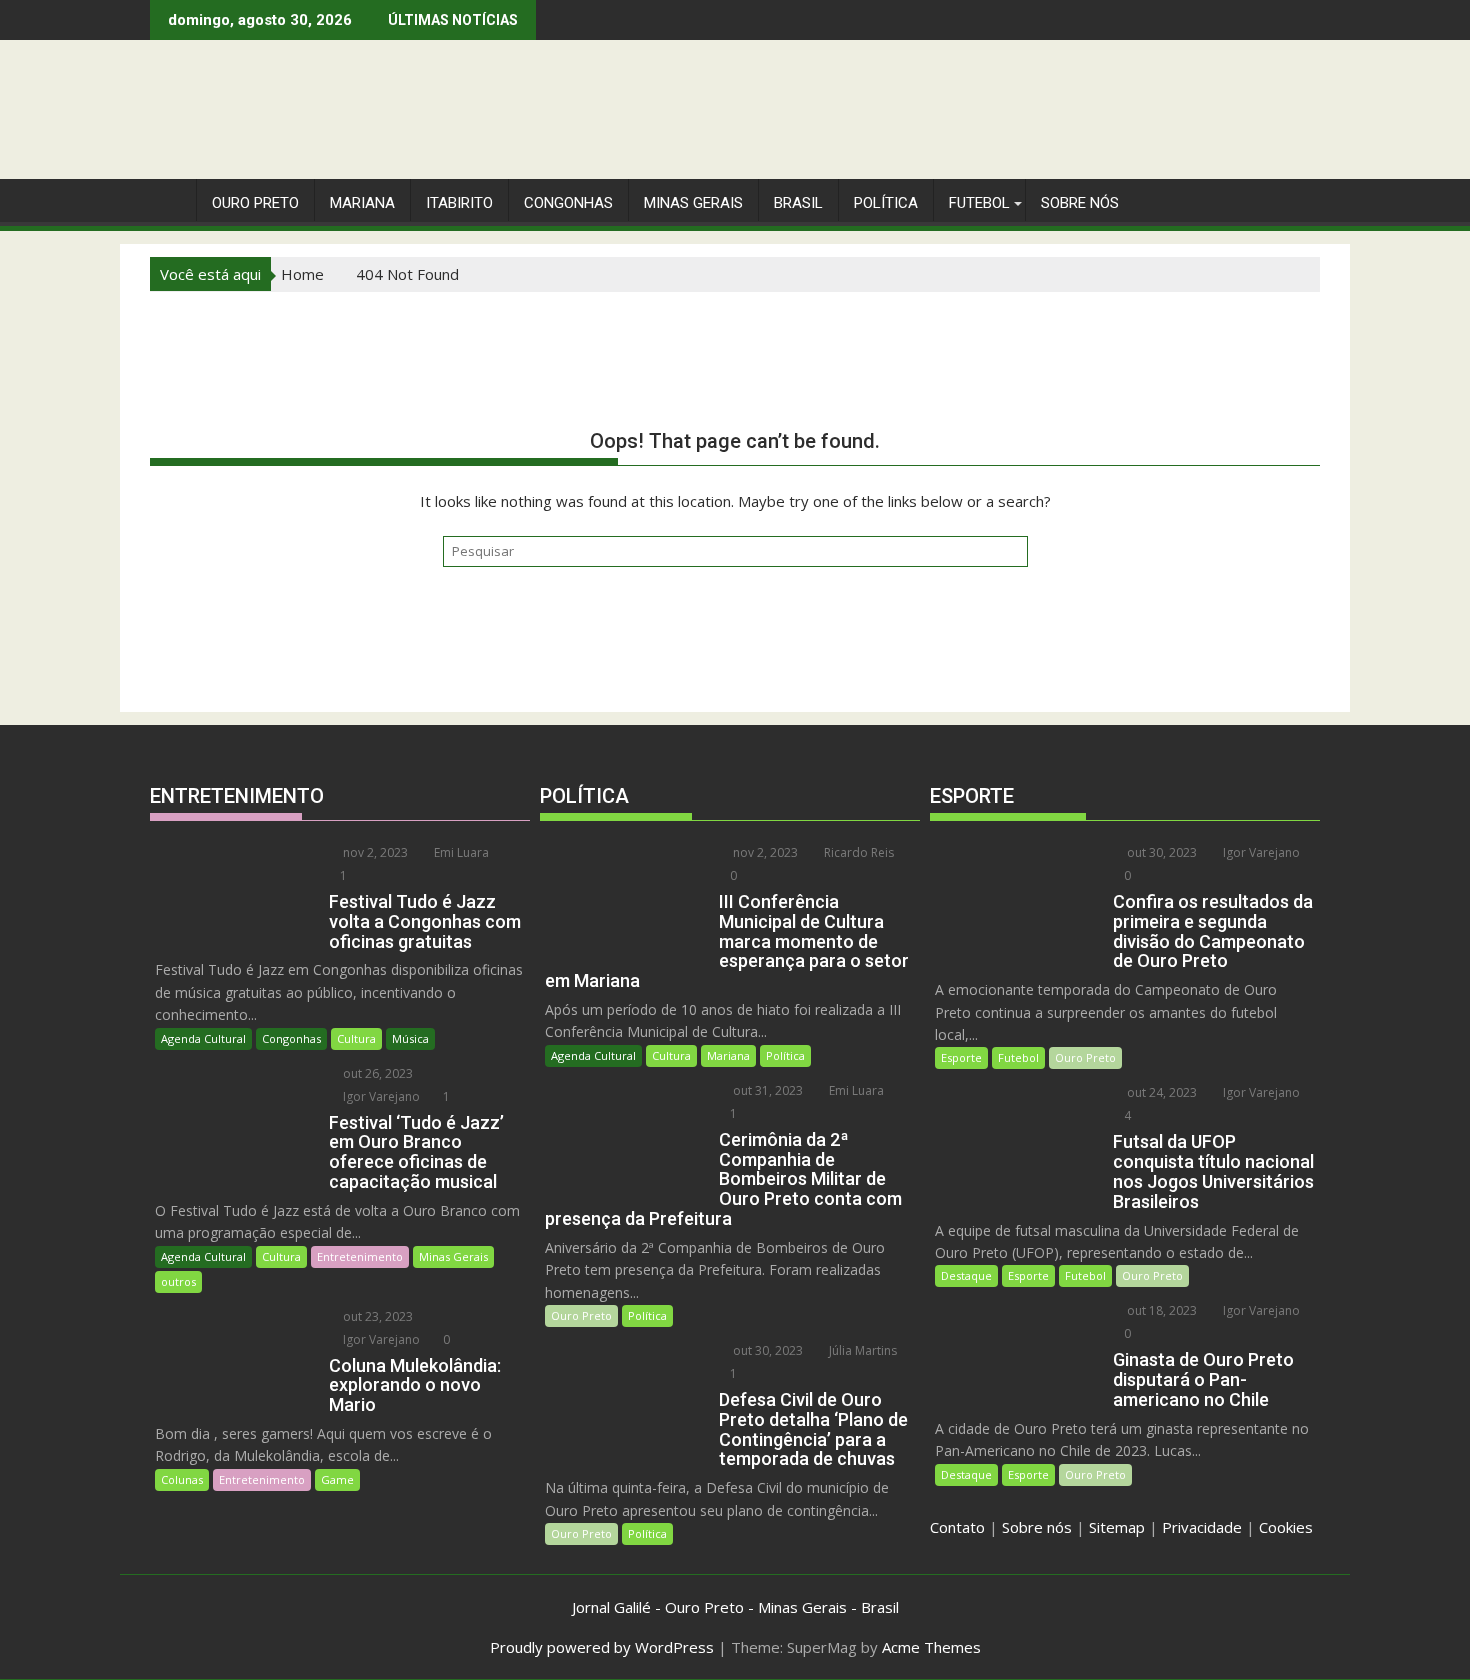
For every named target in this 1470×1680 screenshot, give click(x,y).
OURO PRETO (255, 203)
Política (886, 203)
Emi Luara (460, 852)
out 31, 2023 (766, 1090)
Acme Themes (931, 1647)
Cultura (356, 1038)
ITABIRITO (459, 203)
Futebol (979, 203)
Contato (957, 1527)
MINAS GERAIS (693, 203)
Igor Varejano (380, 1096)
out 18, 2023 (1160, 1310)
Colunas (182, 1479)
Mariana (728, 1055)
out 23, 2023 (376, 1316)
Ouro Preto (581, 1315)
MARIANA (362, 203)
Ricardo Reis (857, 852)
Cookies (1286, 1527)
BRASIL (798, 203)
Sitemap (1117, 1527)
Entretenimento (360, 1256)
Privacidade (1202, 1527)
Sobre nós (1037, 1527)
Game (337, 1479)
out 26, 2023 (376, 1073)
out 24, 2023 (1160, 1092)
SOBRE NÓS (1080, 203)
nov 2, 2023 (374, 852)
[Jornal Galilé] (169, 199)
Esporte (961, 1057)
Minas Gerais (453, 1256)
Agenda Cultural (203, 1038)
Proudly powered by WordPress (602, 1647)
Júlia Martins (861, 1350)
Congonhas (568, 203)
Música (410, 1038)
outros (178, 1281)
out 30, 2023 (766, 1350)
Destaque (966, 1275)
